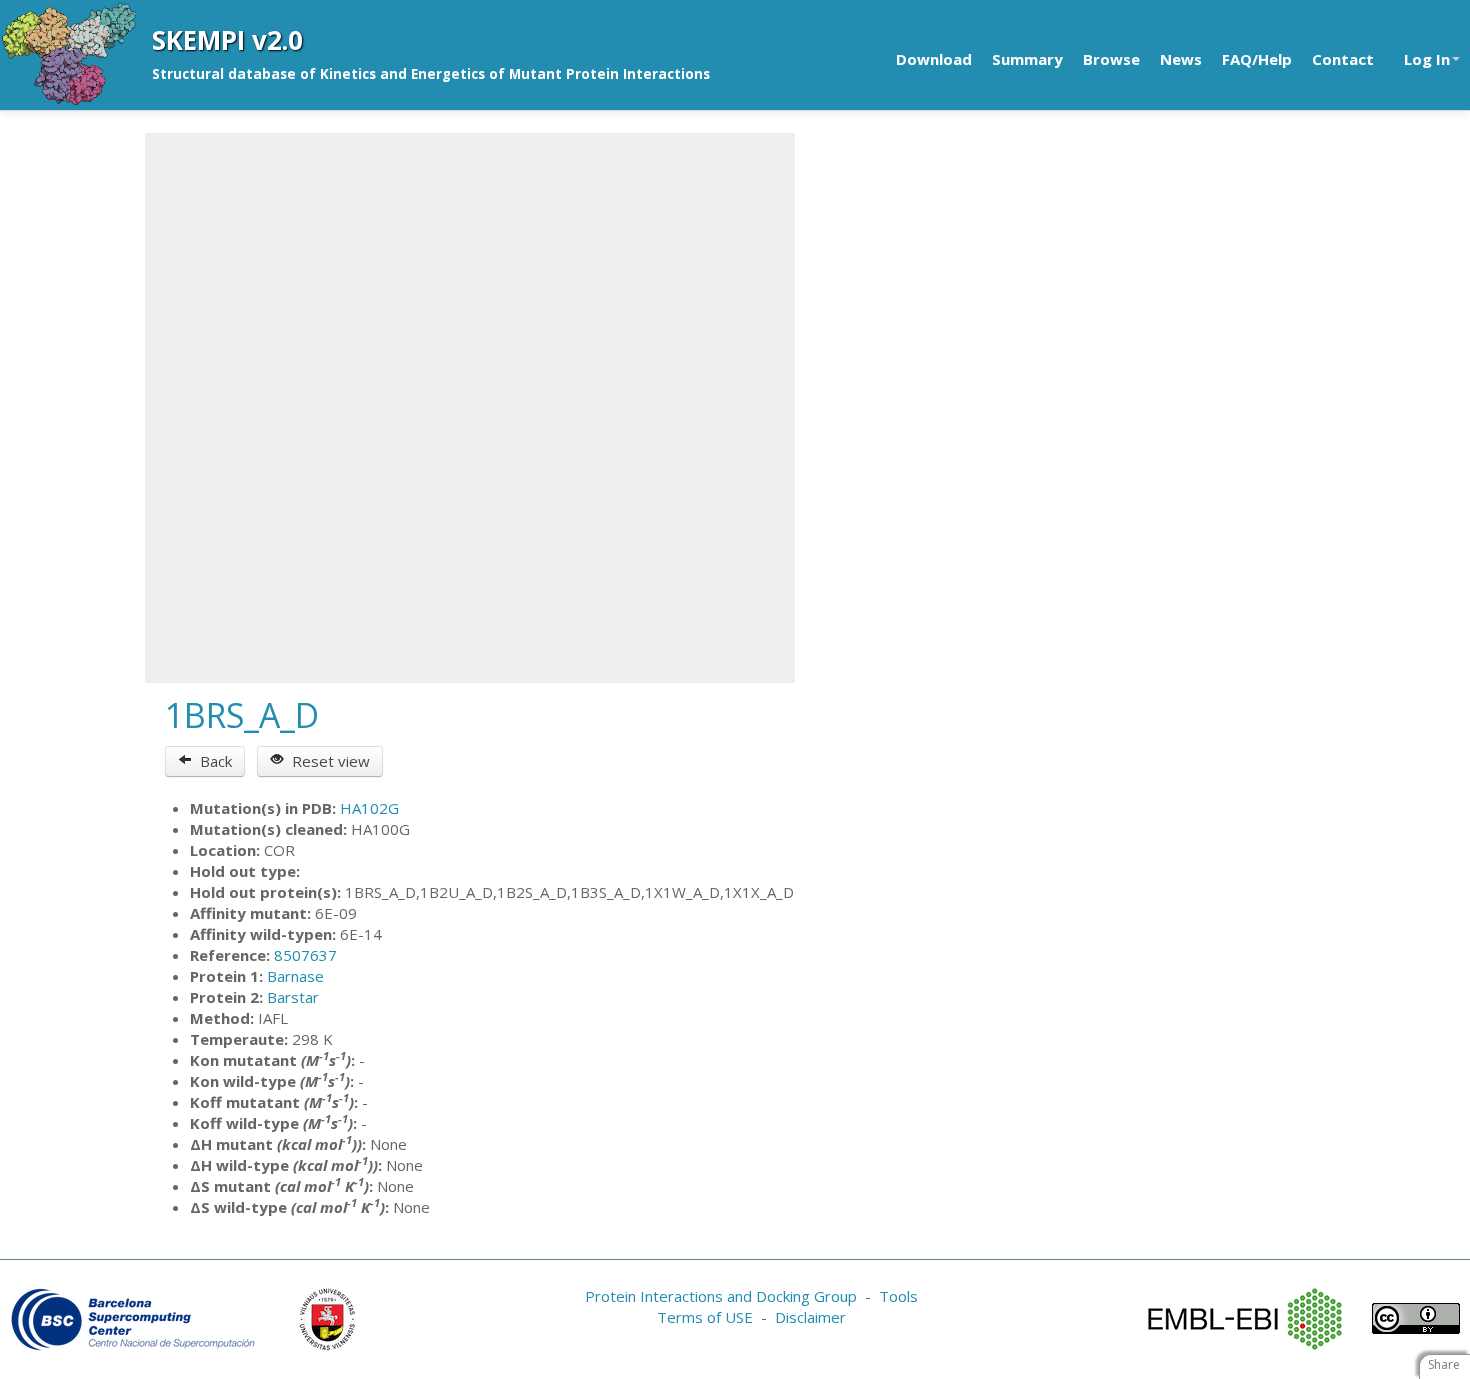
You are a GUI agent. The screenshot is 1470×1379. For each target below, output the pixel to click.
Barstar (293, 997)
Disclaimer (810, 1317)
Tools (898, 1296)
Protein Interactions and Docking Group (721, 1296)
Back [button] (212, 761)
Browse (1111, 59)
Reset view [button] (327, 761)
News (1181, 59)
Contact (1343, 59)
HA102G (369, 808)
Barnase (295, 976)
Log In (1427, 59)
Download (934, 59)
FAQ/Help (1257, 59)
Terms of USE (705, 1317)
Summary (1027, 59)
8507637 (305, 955)
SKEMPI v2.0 (227, 40)
